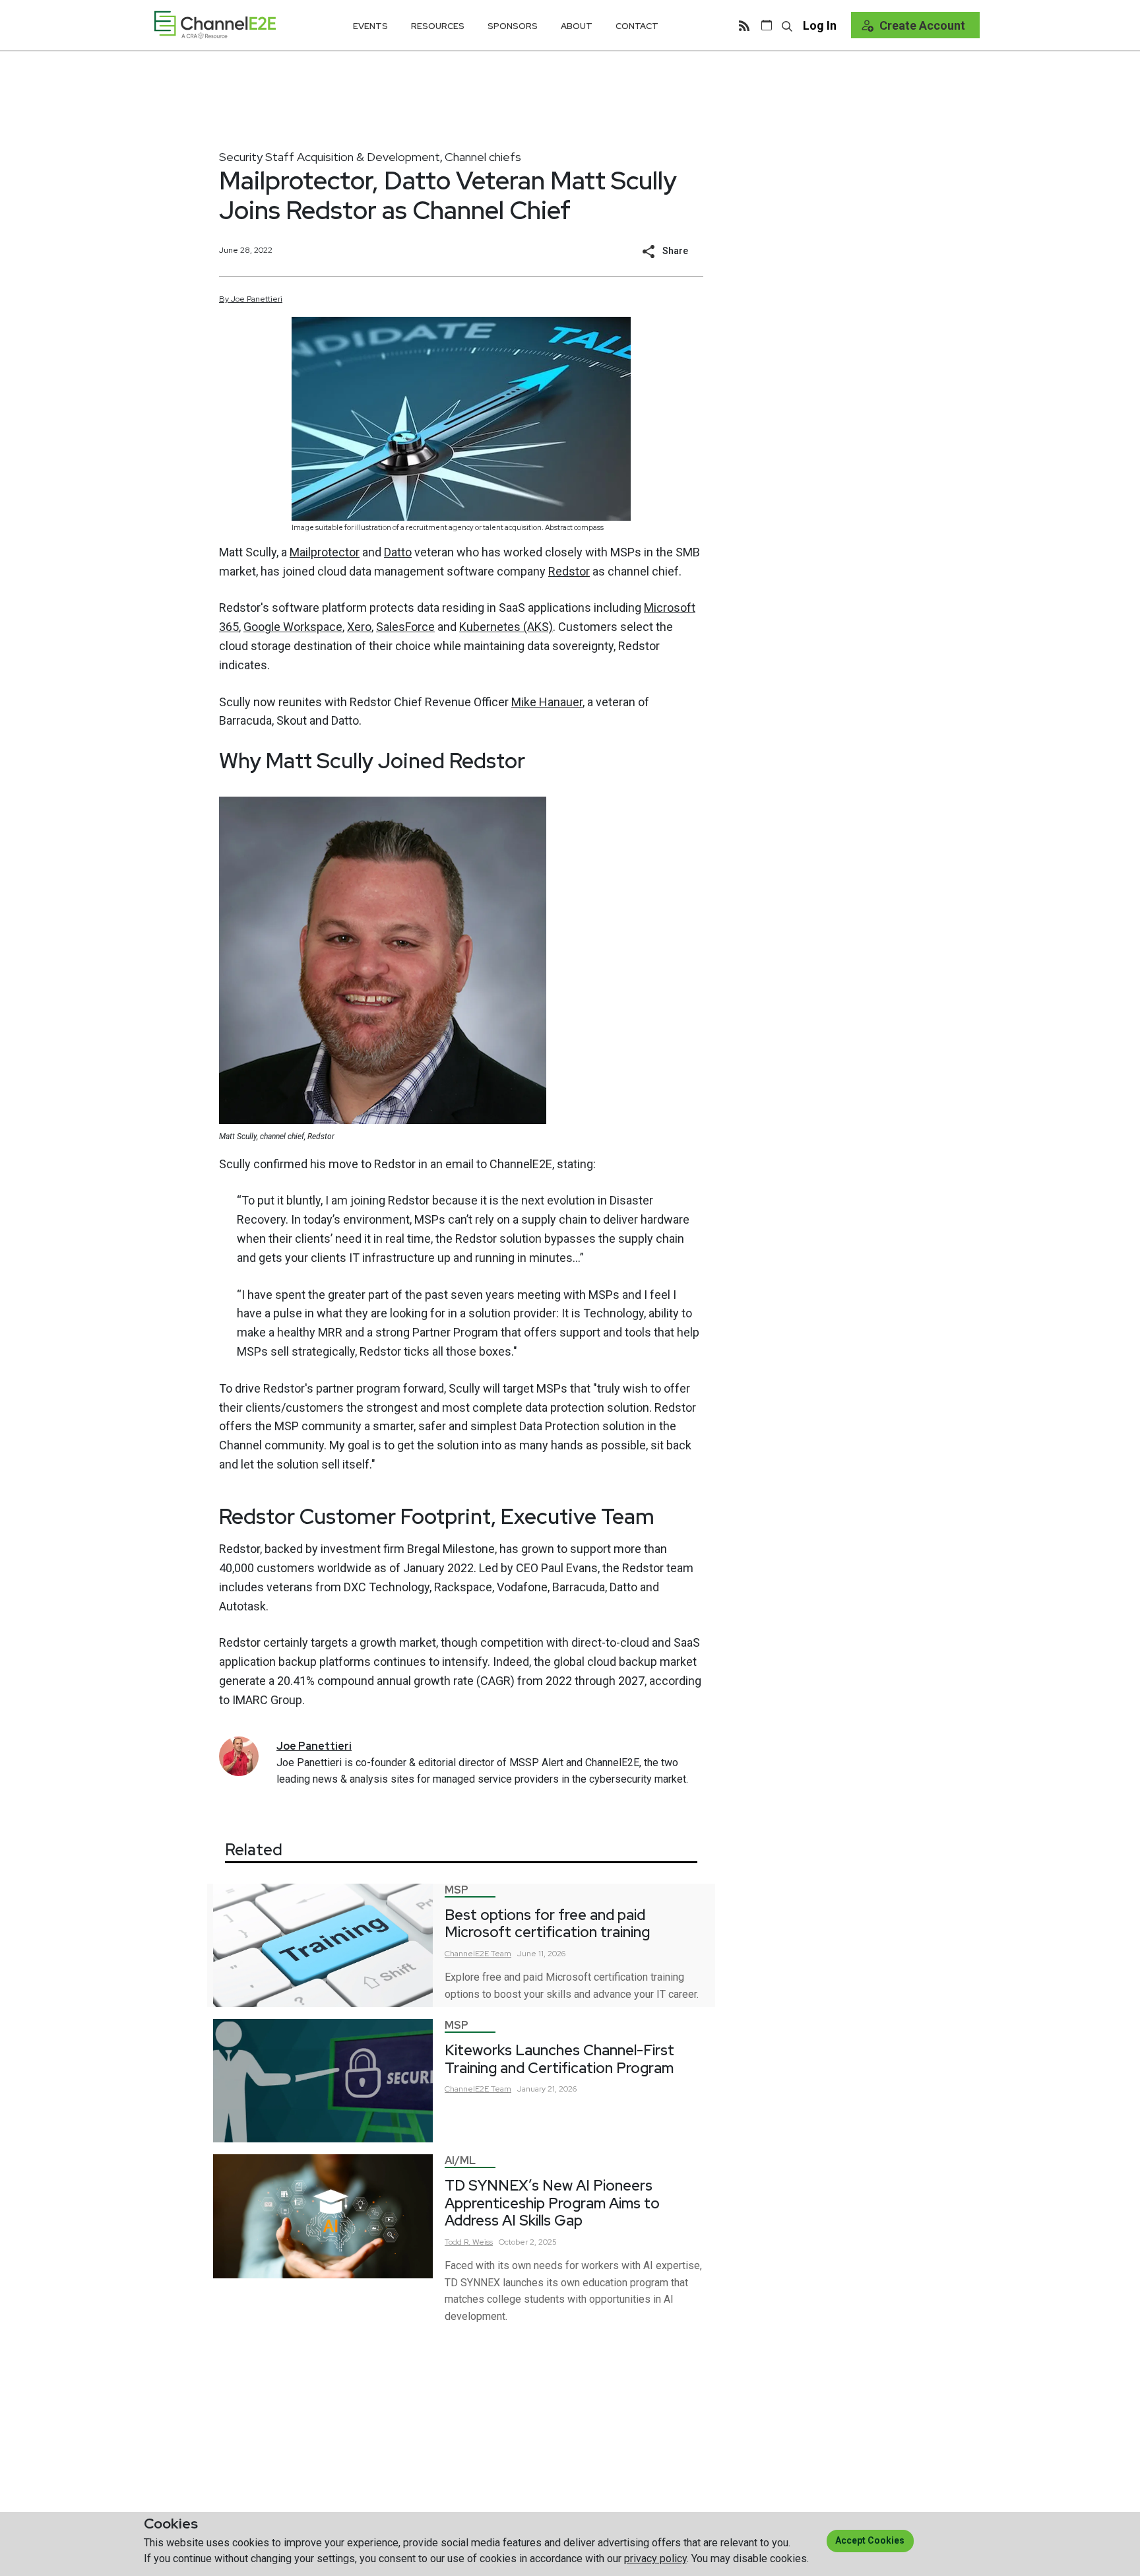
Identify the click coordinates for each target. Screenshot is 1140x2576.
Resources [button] (438, 26)
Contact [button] (637, 26)
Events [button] (370, 26)
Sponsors (513, 26)
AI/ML (460, 2161)
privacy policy (655, 2559)
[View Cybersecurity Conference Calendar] (767, 25)
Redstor (569, 571)
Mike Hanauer (547, 702)
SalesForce (405, 627)
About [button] (577, 26)
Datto (398, 552)
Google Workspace (293, 627)
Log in (820, 25)
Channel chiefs (483, 157)
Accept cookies (870, 2540)
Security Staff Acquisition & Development (330, 157)
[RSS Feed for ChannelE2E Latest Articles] (744, 25)
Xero (359, 627)
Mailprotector (325, 552)
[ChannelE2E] (215, 25)
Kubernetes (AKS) (506, 627)
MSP (457, 1890)
